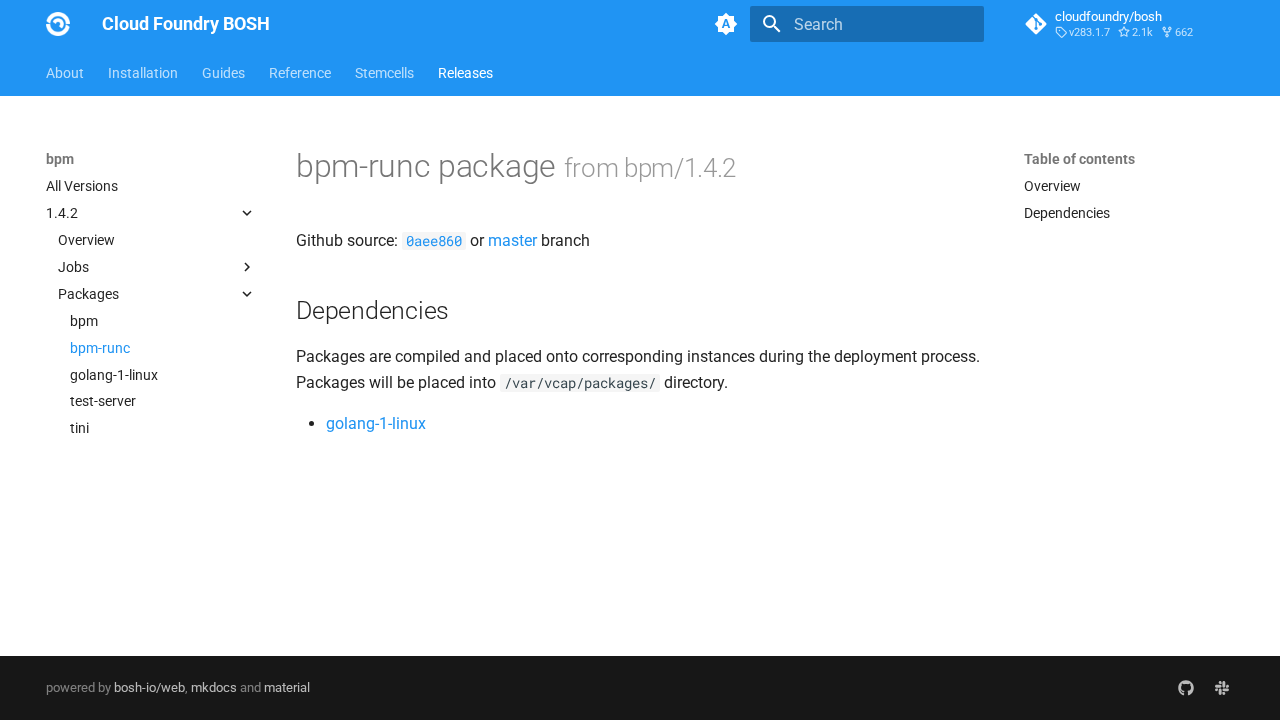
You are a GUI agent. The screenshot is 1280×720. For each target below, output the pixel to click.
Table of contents (1079, 159)
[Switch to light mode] (726, 24)
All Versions (82, 186)
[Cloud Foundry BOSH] (58, 24)
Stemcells (384, 73)
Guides (223, 73)
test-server (103, 401)
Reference (300, 73)
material (287, 687)
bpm (84, 321)
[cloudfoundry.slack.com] (1222, 688)
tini (79, 428)
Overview (86, 240)
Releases (465, 73)
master (512, 240)
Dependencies (1067, 213)
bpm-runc (100, 348)
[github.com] (1186, 688)
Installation (143, 73)
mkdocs (214, 687)
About (65, 73)
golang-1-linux (114, 375)
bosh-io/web (149, 687)
